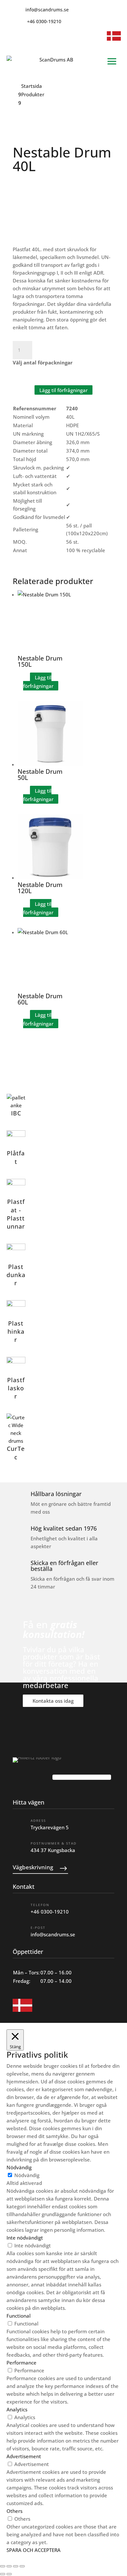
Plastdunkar (16, 1275)
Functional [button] (19, 2316)
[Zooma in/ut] (3, 2566)
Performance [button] (21, 2363)
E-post (38, 1928)
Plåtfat (16, 1157)
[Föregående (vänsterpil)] (3, 2574)
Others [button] (14, 2511)
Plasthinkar (16, 1331)
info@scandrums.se (53, 1934)
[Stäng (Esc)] (22, 2566)
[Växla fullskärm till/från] (9, 2566)
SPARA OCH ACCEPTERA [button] (34, 2550)
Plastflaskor (16, 1388)
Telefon (40, 1905)
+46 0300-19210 (50, 1912)
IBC (16, 1113)
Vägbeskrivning (33, 1867)
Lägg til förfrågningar (63, 390)
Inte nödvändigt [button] (25, 2238)
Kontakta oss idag (53, 1701)
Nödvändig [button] (19, 2167)
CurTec (16, 1453)
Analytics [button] (17, 2409)
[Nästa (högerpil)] (9, 2574)
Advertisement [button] (24, 2456)
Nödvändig (27, 2175)
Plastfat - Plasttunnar (16, 1214)
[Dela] (16, 2566)
